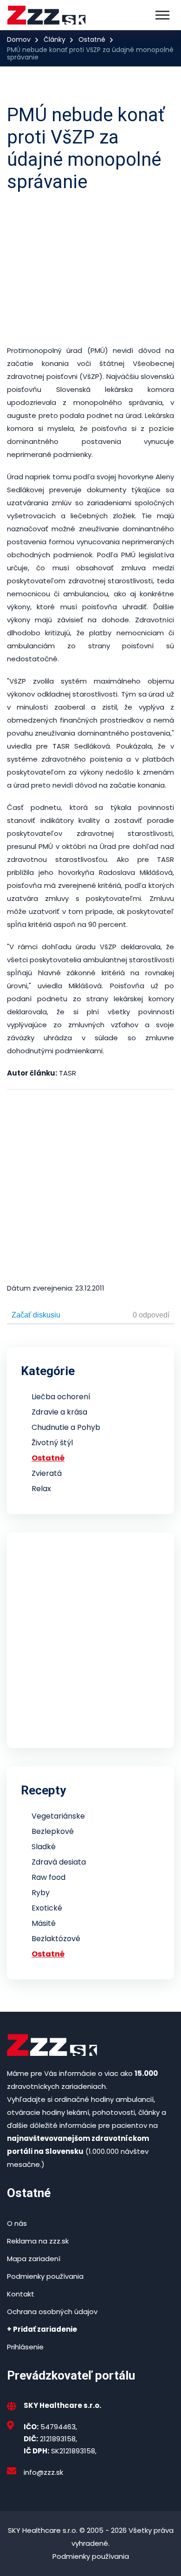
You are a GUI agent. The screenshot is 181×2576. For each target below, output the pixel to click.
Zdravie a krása (59, 1412)
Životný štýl (52, 1443)
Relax (41, 1489)
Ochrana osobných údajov (52, 2312)
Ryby (41, 1893)
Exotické (47, 1908)
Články (55, 39)
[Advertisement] (90, 269)
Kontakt (21, 2294)
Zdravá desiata (59, 1862)
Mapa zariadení (34, 2259)
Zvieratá (47, 1473)
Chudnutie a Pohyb (66, 1427)
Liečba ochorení (61, 1397)
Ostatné (92, 39)
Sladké (44, 1847)
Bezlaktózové (56, 1939)
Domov (19, 39)
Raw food (48, 1877)
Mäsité (44, 1923)
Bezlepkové (53, 1831)
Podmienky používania (45, 2276)
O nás (17, 2223)
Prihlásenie (25, 2347)
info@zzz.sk (43, 2472)
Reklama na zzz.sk (38, 2241)
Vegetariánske (58, 1816)
